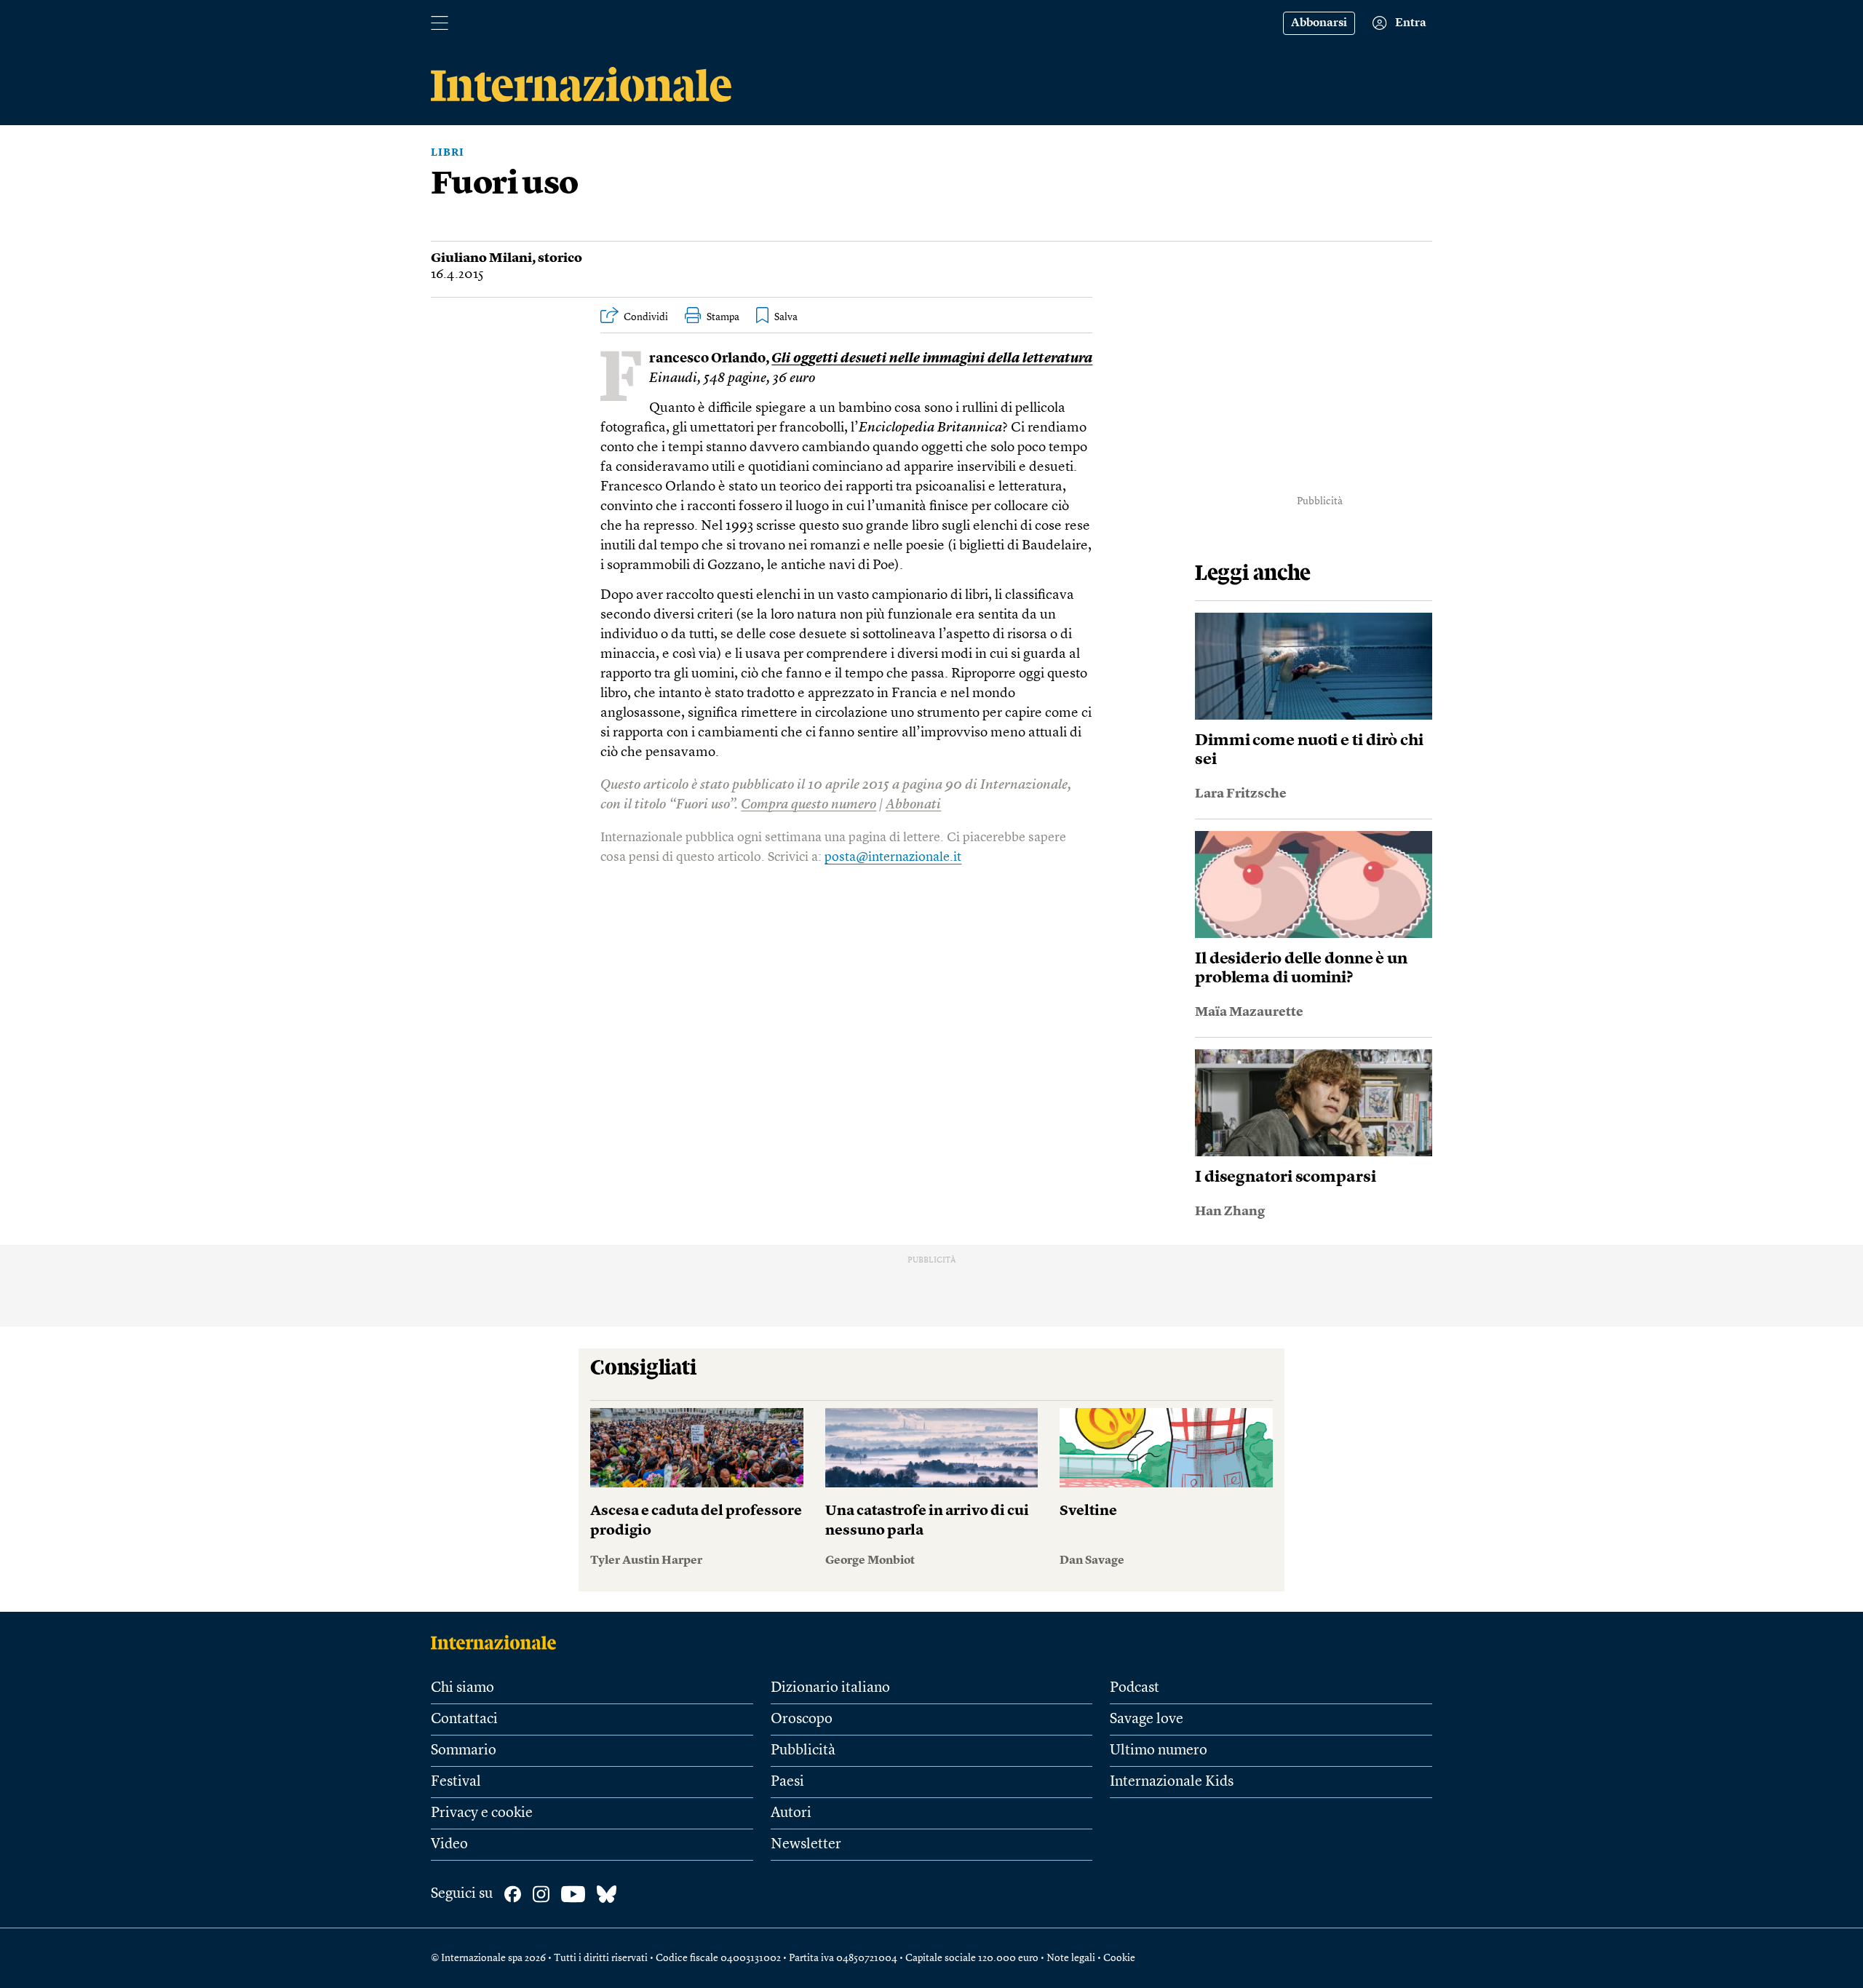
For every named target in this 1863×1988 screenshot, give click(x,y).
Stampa (723, 317)
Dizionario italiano (830, 1688)
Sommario (464, 1751)
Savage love (1147, 1719)
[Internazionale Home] (498, 1642)
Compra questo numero (809, 805)
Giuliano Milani (481, 258)
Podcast (1135, 1688)
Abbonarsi (1319, 23)
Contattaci (464, 1719)
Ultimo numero (1159, 1751)
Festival (456, 1782)
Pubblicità (803, 1751)
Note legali (1071, 1958)
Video (449, 1845)
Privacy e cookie (482, 1813)
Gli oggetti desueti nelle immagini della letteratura (932, 359)
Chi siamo (462, 1688)
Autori (791, 1813)
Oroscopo (802, 1719)
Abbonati (913, 805)
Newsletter (806, 1845)
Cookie (1119, 1958)
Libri (448, 153)
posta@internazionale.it (893, 857)
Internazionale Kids (1172, 1782)
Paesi (787, 1782)
